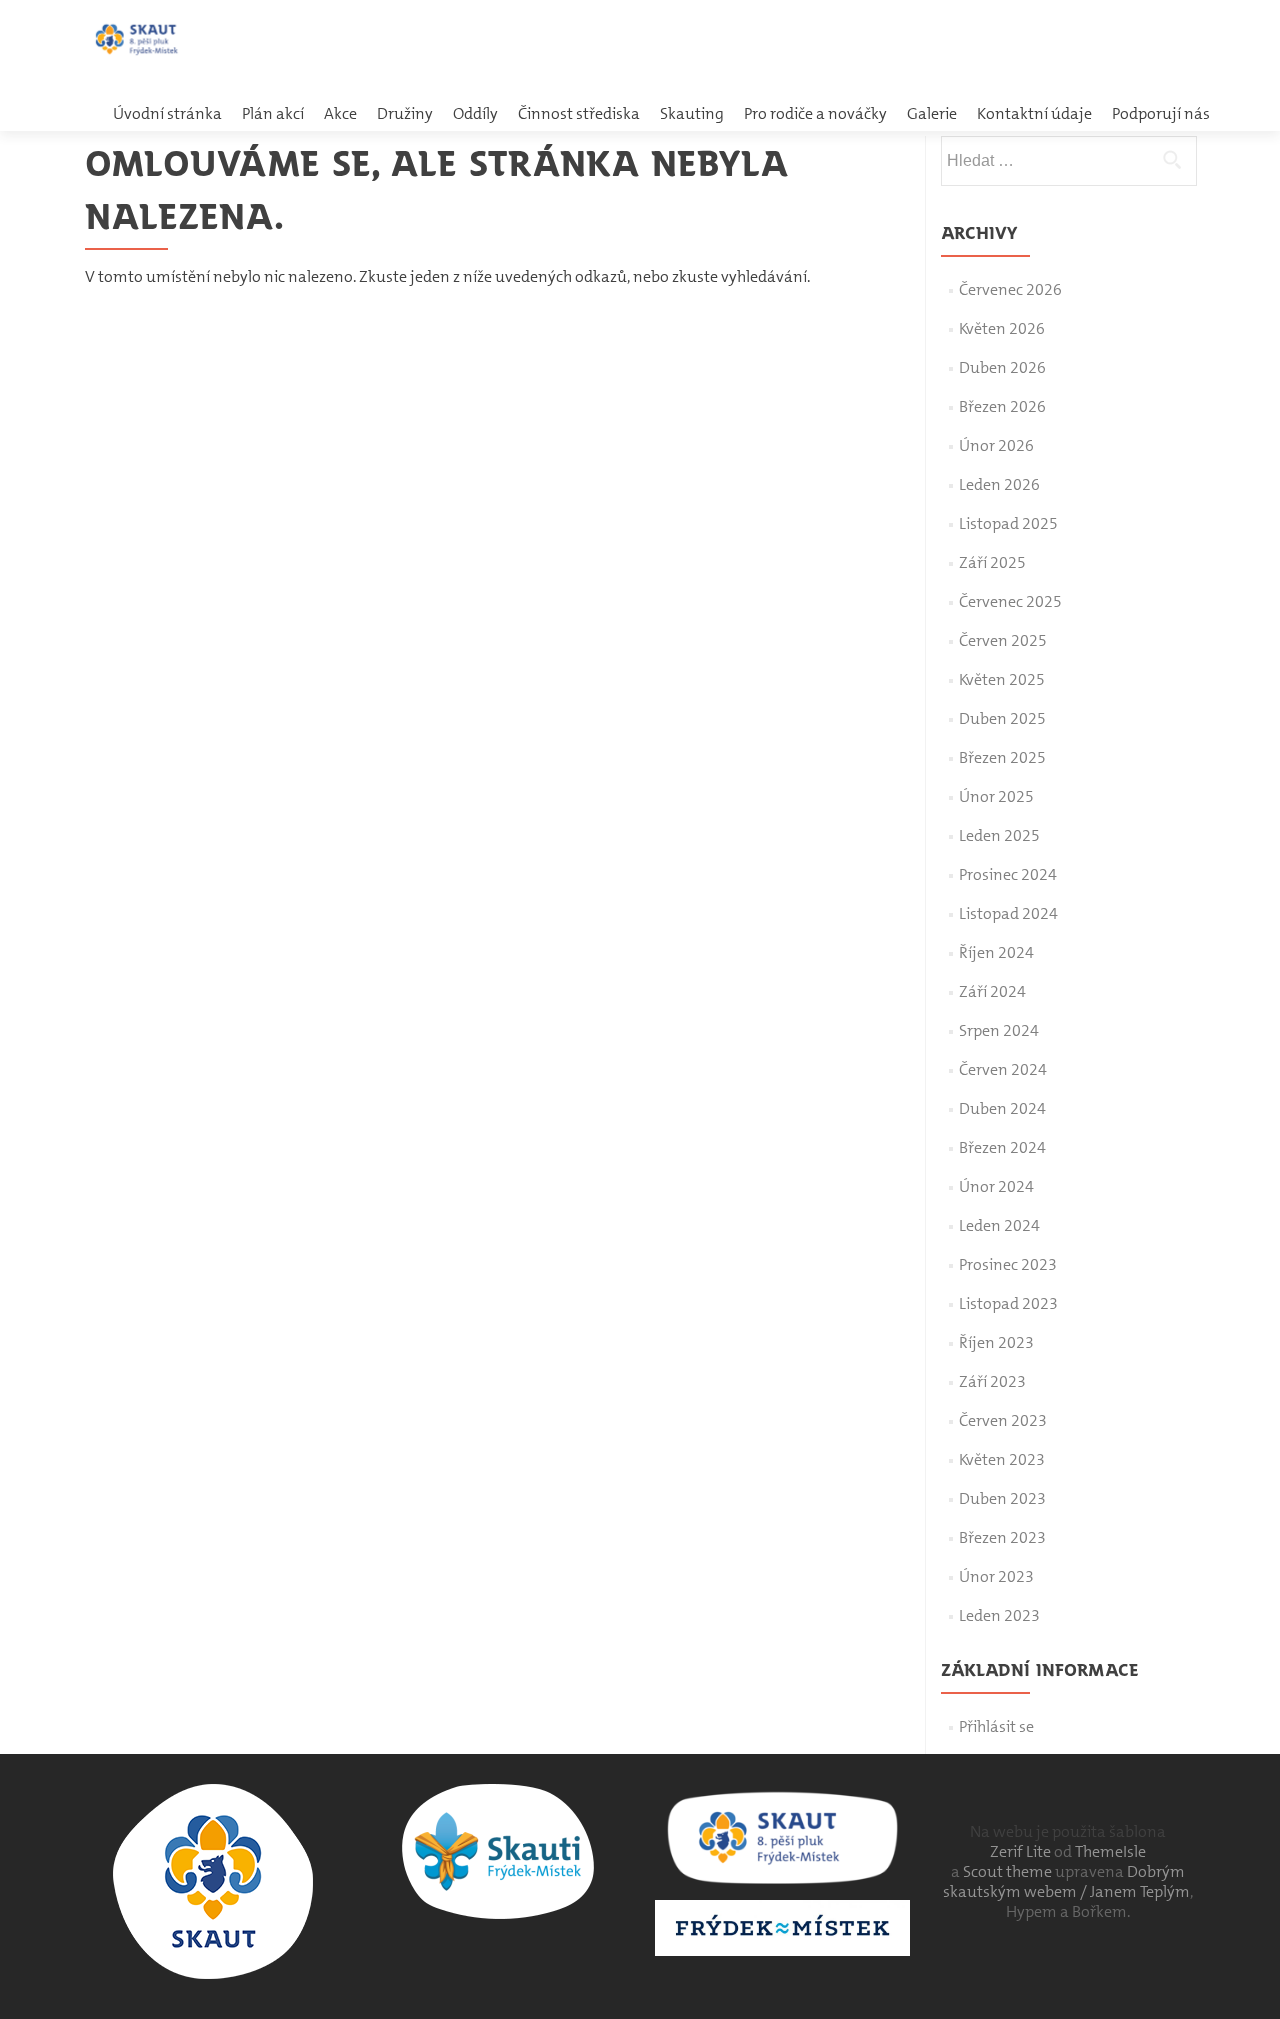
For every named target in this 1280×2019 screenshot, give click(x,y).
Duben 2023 (1002, 1498)
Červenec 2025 (1010, 601)
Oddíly (475, 113)
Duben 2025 (1002, 718)
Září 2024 (992, 991)
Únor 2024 (996, 1186)
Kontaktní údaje (1034, 113)
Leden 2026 (999, 484)
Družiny (405, 113)
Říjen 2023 (996, 1342)
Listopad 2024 (1008, 913)
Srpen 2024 (999, 1030)
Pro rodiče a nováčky (815, 113)
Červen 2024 (1003, 1069)
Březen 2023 (1002, 1537)
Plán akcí (273, 113)
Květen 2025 (1002, 679)
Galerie (932, 113)
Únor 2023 (996, 1576)
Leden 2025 (999, 835)
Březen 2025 (1002, 757)
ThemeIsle (1110, 1851)
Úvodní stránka (167, 113)
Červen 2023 (1003, 1420)
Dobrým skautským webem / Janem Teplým (1066, 1881)
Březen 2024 (1002, 1147)
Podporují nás (1161, 113)
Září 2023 (992, 1381)
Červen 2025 (1003, 640)
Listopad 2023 (1008, 1303)
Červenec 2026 (1010, 289)
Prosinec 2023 (1008, 1264)
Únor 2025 (996, 796)
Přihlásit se (996, 1726)
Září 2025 (992, 562)
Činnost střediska (579, 113)
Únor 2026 (996, 445)
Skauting (692, 113)
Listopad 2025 (1008, 523)
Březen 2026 (1002, 406)
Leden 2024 (999, 1225)
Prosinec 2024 (1008, 874)
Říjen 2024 (996, 952)
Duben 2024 (1002, 1108)
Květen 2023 (1002, 1459)
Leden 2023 (999, 1615)
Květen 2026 (1002, 328)
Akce (340, 113)
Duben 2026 (1002, 367)
